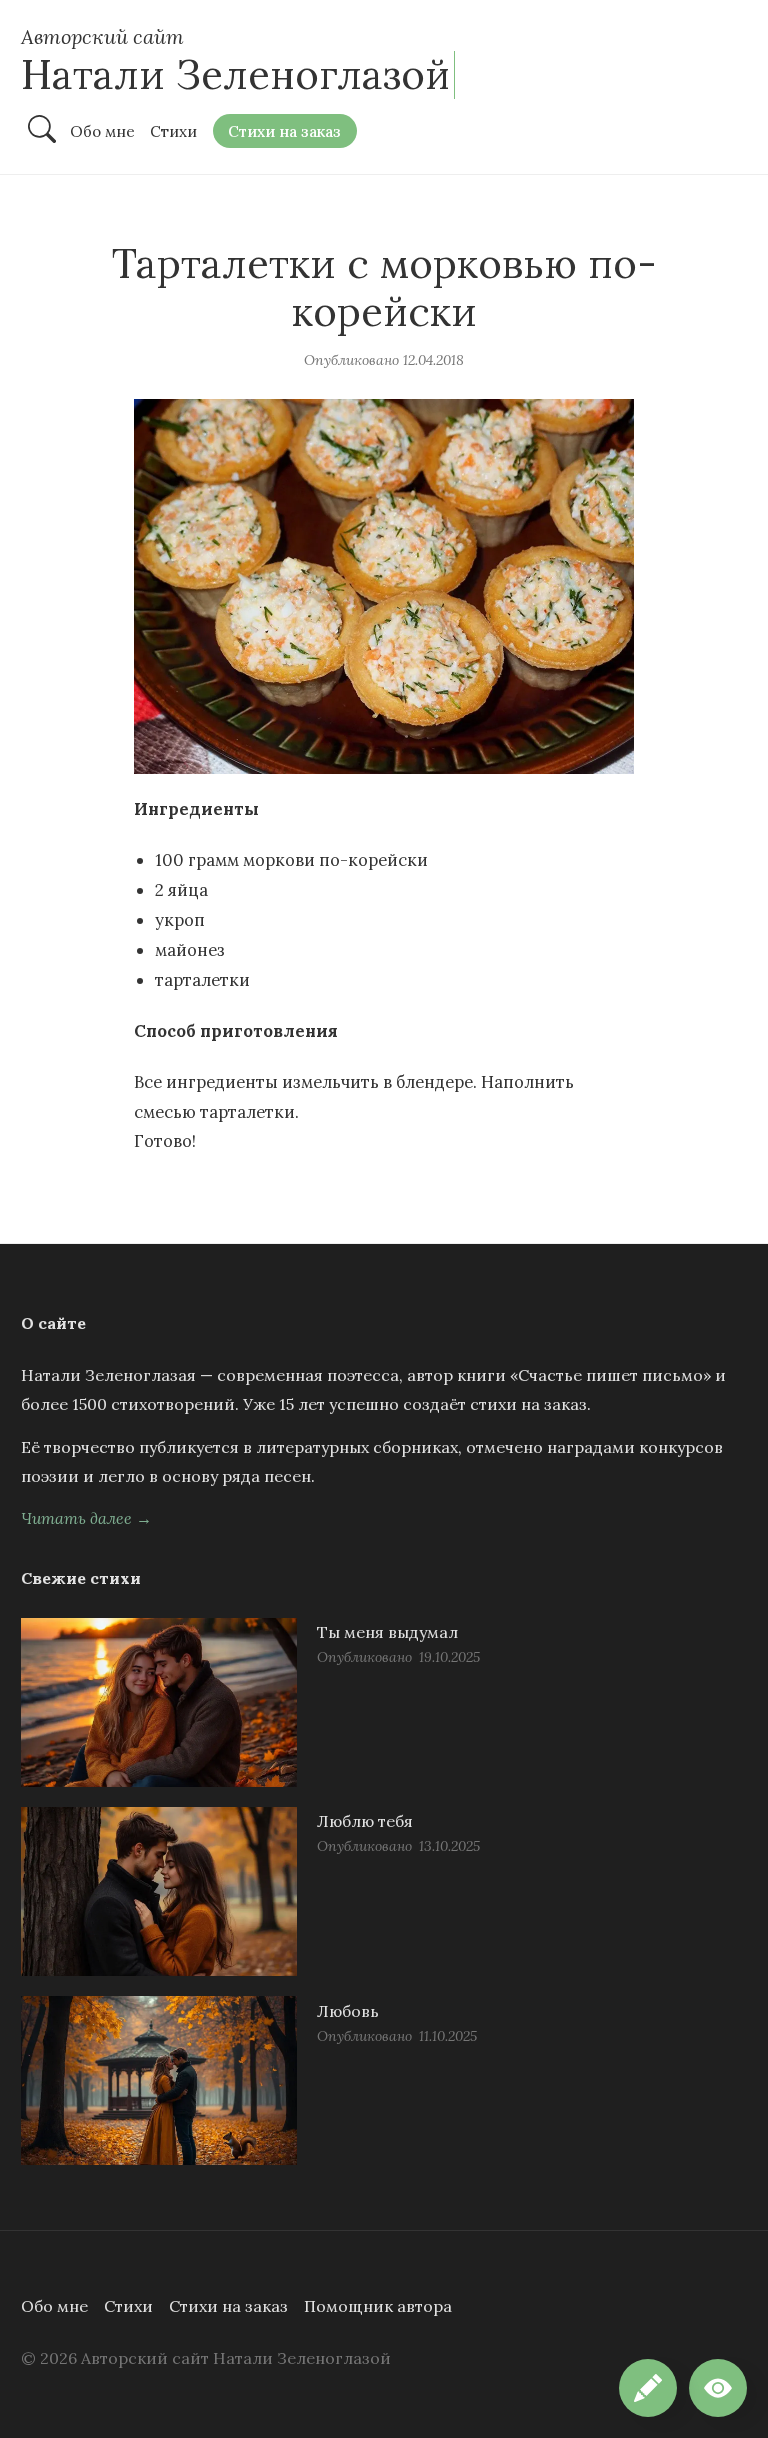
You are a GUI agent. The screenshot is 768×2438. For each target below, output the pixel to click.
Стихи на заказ (228, 2306)
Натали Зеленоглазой (235, 74)
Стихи (128, 2306)
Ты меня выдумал (387, 1632)
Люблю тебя (365, 1821)
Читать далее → (86, 1518)
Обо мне (54, 2306)
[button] (718, 2388)
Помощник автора (378, 2306)
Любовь (348, 2011)
